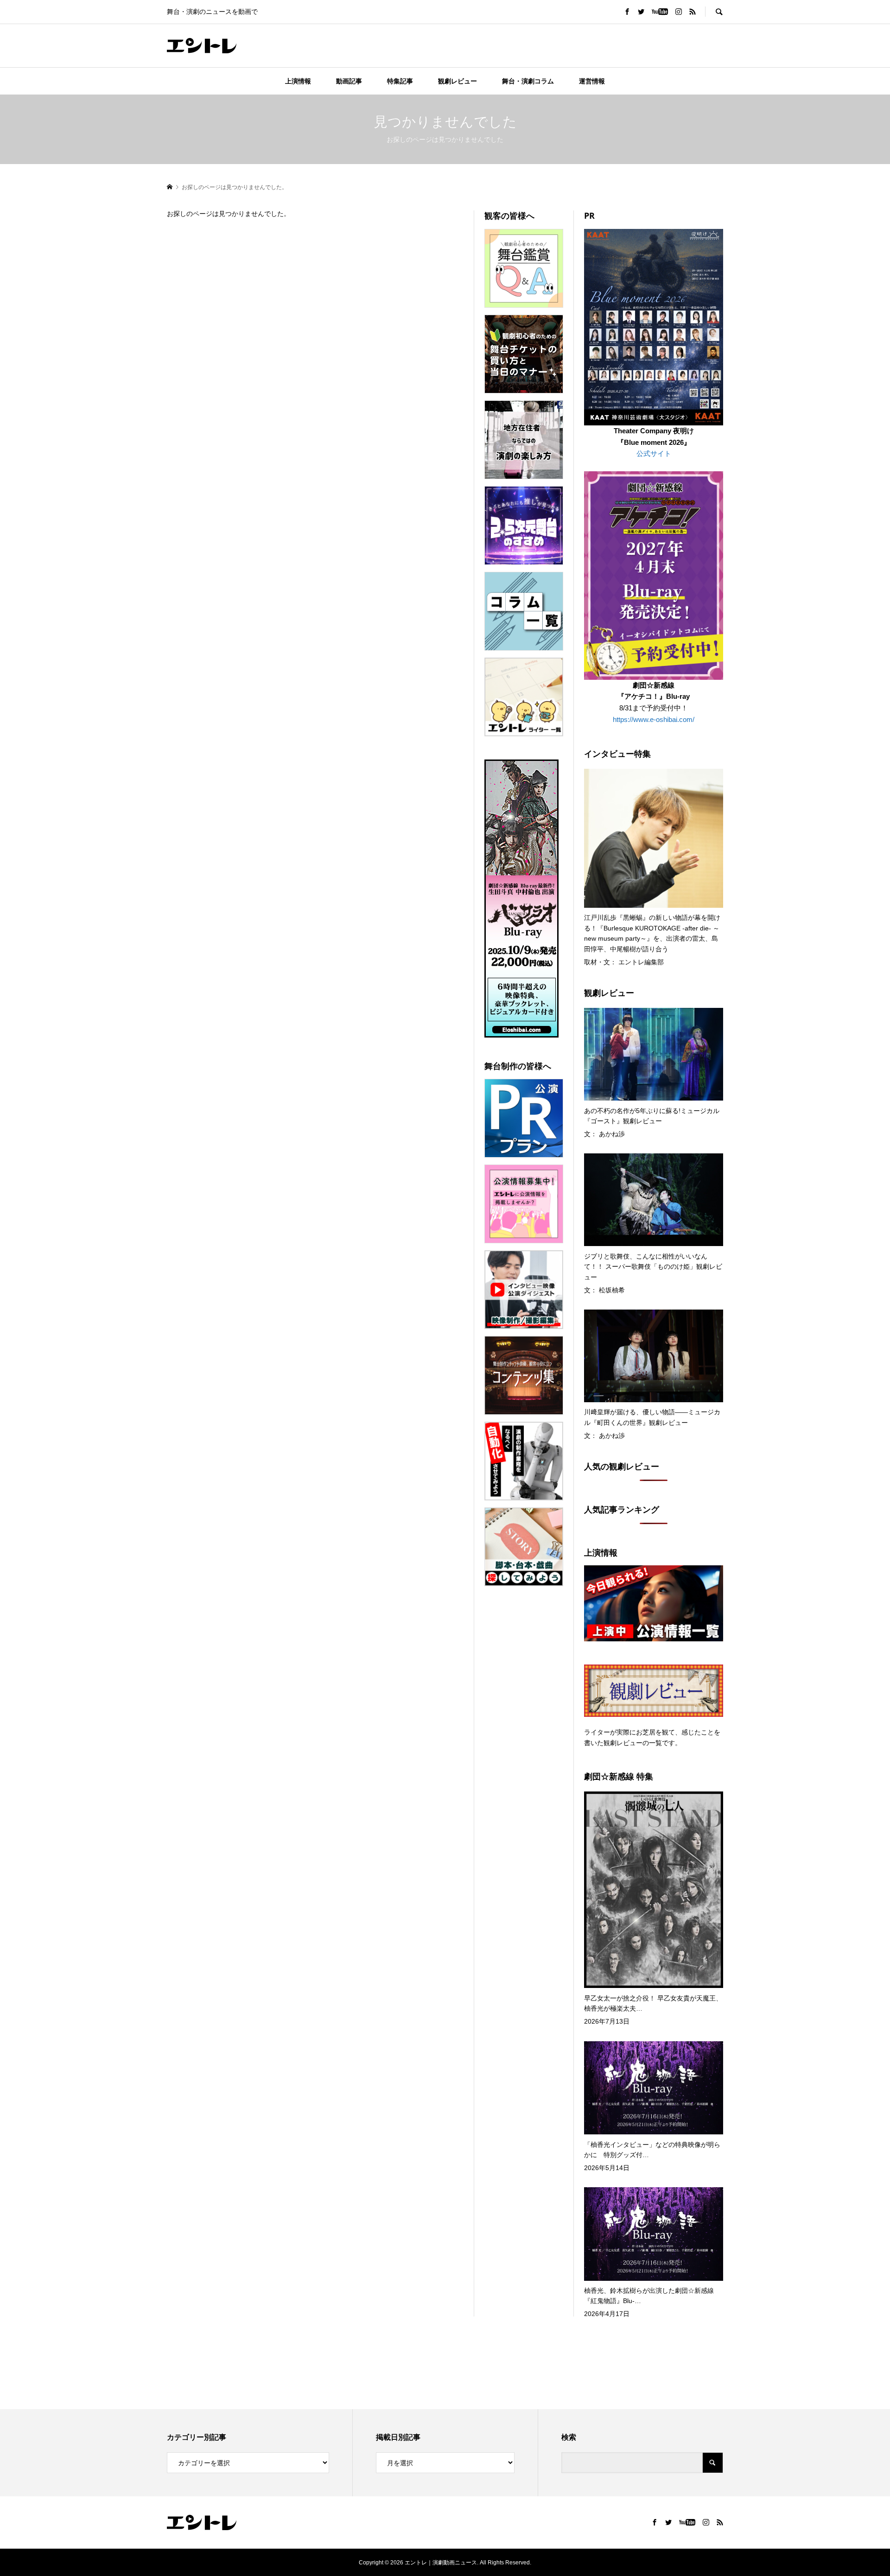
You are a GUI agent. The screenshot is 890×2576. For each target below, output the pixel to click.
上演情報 (298, 81)
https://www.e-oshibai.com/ (654, 719)
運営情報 (592, 81)
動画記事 (349, 81)
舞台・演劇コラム (528, 81)
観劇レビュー (458, 81)
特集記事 (400, 81)
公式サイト (654, 453)
